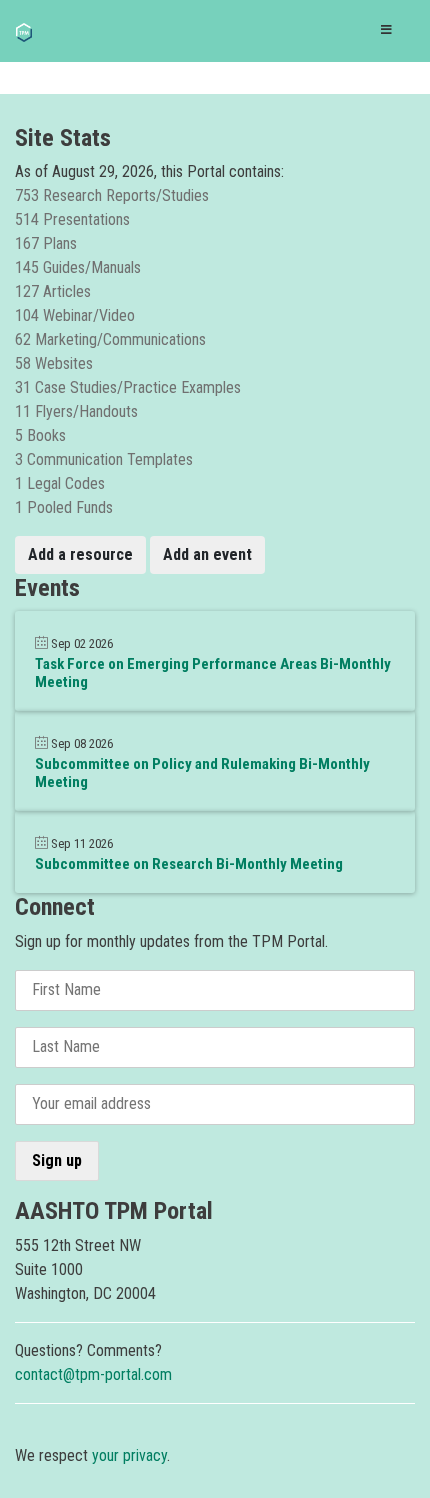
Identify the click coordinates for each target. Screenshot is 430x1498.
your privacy (129, 1455)
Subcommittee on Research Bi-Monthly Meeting (189, 864)
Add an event (207, 554)
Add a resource (80, 554)
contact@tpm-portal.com (93, 1374)
